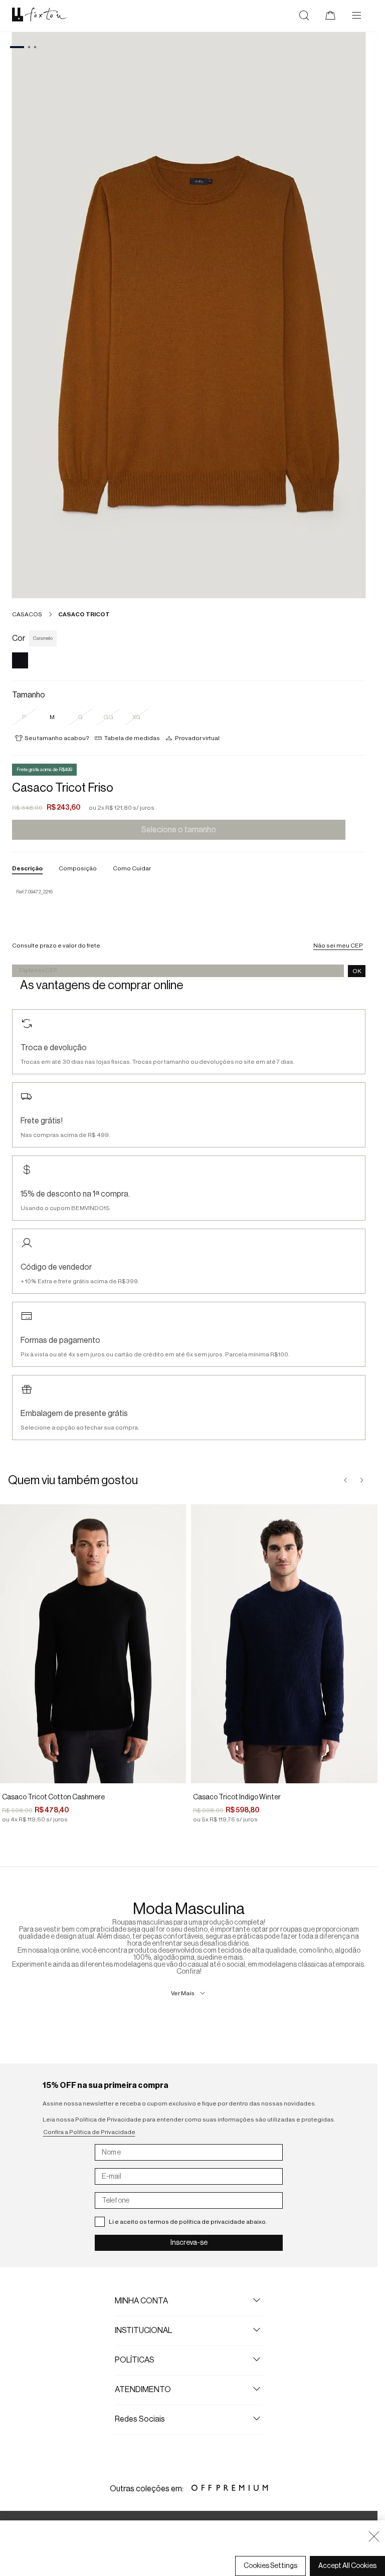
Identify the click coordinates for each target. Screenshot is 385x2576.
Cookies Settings (270, 2566)
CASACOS (27, 614)
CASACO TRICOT (84, 614)
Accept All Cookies (347, 2566)
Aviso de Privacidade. (159, 2546)
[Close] (374, 2536)
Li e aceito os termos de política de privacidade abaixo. (188, 2222)
